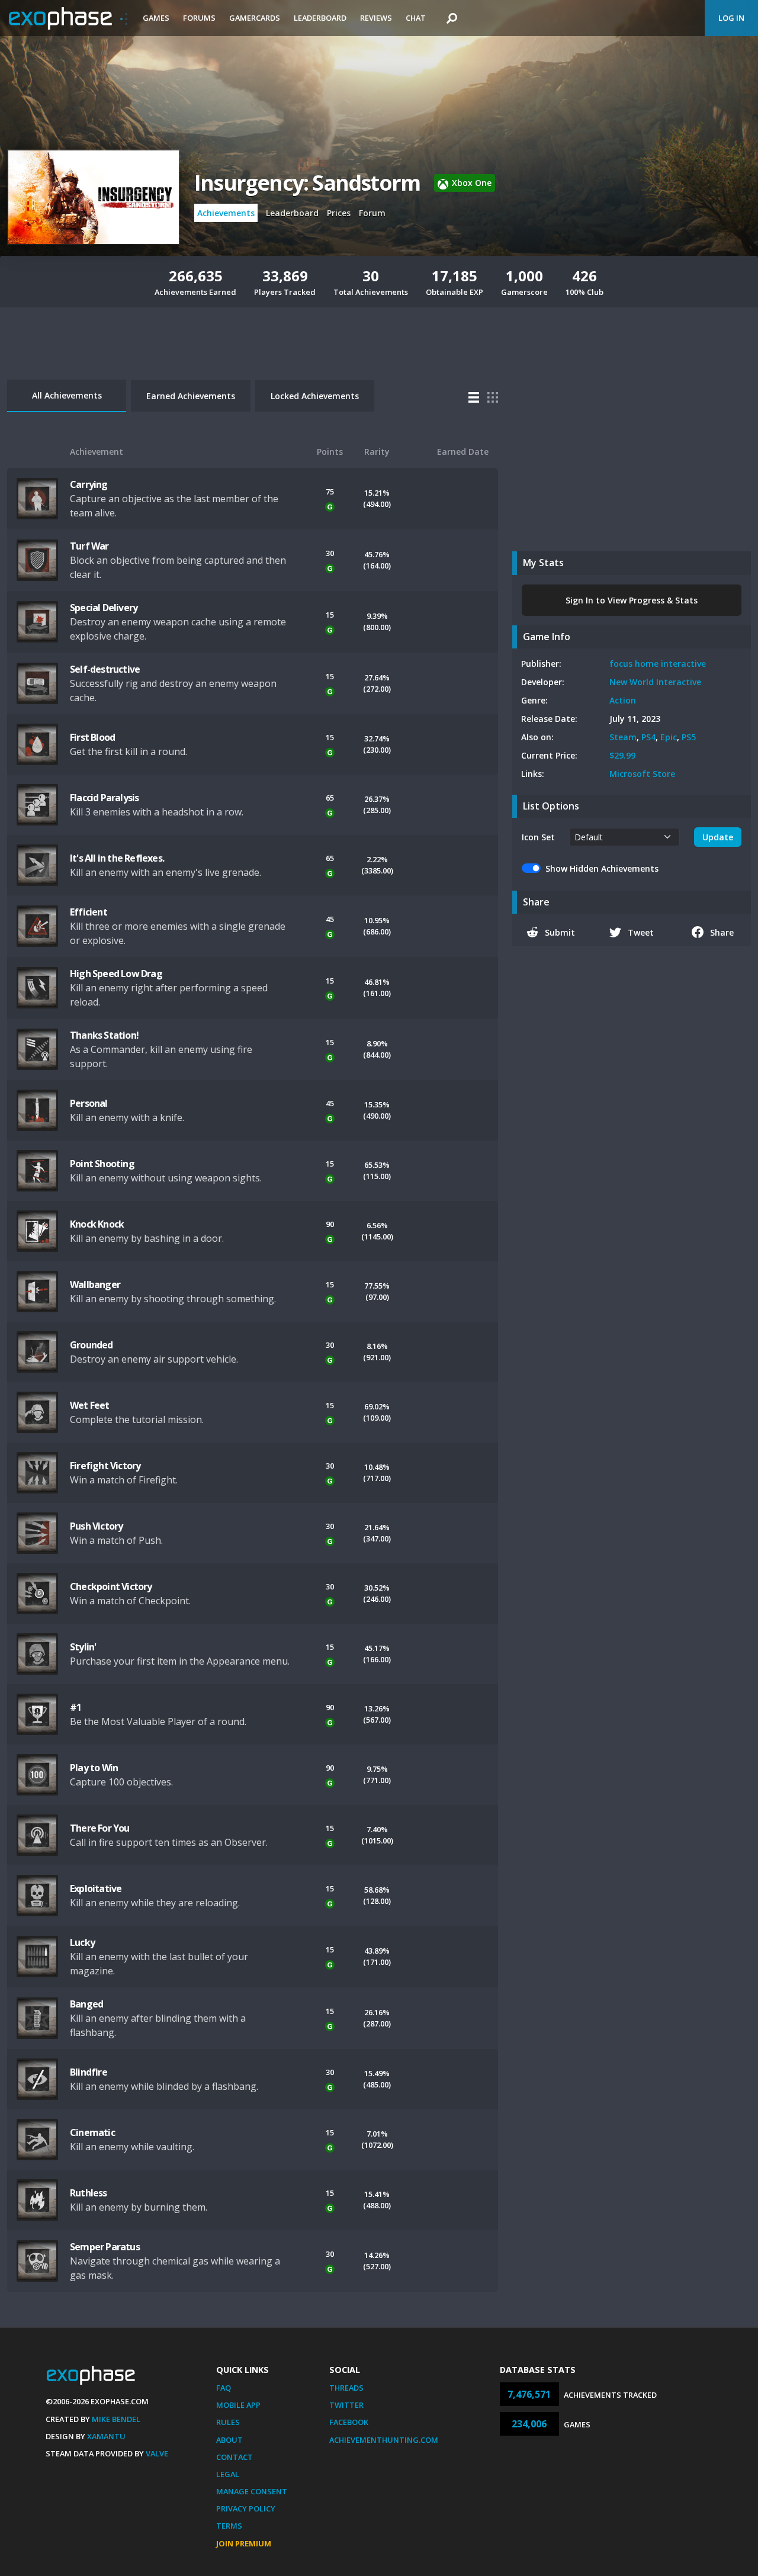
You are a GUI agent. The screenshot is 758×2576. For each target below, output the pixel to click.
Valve (157, 2453)
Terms (229, 2526)
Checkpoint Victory (111, 1586)
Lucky (82, 1942)
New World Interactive (655, 682)
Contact (235, 2457)
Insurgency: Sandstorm (307, 183)
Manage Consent (252, 2491)
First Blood (92, 737)
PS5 (689, 737)
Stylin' (83, 1647)
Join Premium (244, 2543)
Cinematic (92, 2132)
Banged (86, 2004)
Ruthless (89, 2193)
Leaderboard (320, 18)
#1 (76, 1707)
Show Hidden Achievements (602, 868)
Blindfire (89, 2072)
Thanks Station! (104, 1035)
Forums (199, 18)
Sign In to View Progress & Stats (632, 600)
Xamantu (106, 2436)
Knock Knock (97, 1224)
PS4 (648, 737)
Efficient (89, 912)
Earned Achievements (191, 396)
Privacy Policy (246, 2508)
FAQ (224, 2388)
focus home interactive (658, 664)
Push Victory (96, 1526)
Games (156, 18)
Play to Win (94, 1768)
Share (722, 932)
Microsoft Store (642, 774)
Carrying (89, 484)
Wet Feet (90, 1405)
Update (718, 837)
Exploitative (96, 1888)
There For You (100, 1828)
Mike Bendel (116, 2419)
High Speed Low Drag (116, 974)
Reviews (376, 18)
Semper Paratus (105, 2247)
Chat (416, 18)
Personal (89, 1103)
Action (623, 700)
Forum (372, 213)
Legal (228, 2474)
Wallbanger (95, 1284)
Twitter (346, 2405)
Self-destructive (105, 669)
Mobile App (238, 2405)
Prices (339, 213)
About (229, 2440)
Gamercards (255, 18)
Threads (346, 2388)
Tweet (641, 932)
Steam (623, 737)
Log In (731, 18)
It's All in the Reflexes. (117, 858)
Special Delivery (104, 608)
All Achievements (67, 395)
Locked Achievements (315, 396)
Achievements (226, 213)
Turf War (89, 546)
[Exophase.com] (68, 18)
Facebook (349, 2422)
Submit (560, 932)
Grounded (91, 1345)
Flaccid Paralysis (104, 798)
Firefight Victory (105, 1466)
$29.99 (622, 755)
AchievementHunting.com (384, 2440)
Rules (228, 2422)
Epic (669, 737)
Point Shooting (102, 1164)
